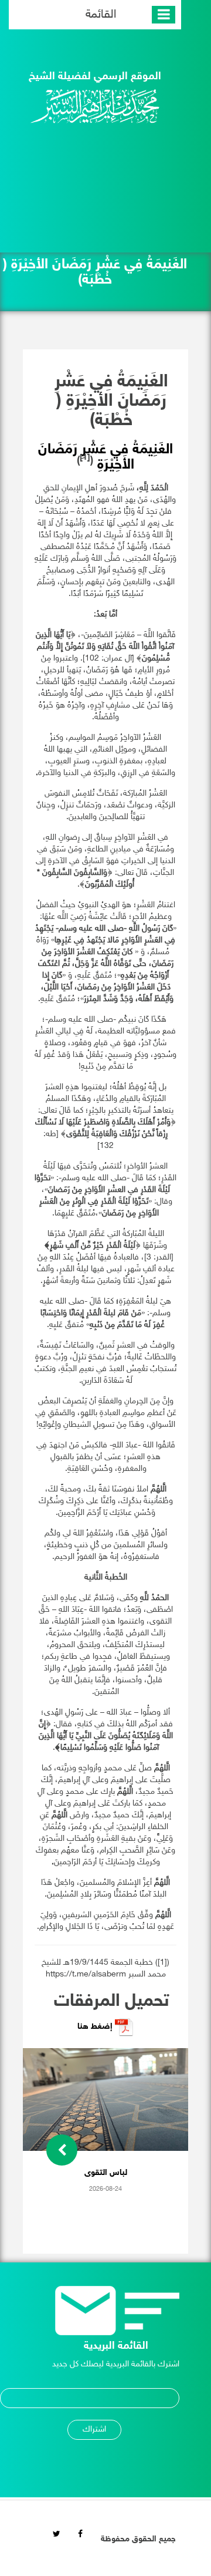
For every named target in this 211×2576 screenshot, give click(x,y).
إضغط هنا (96, 2027)
